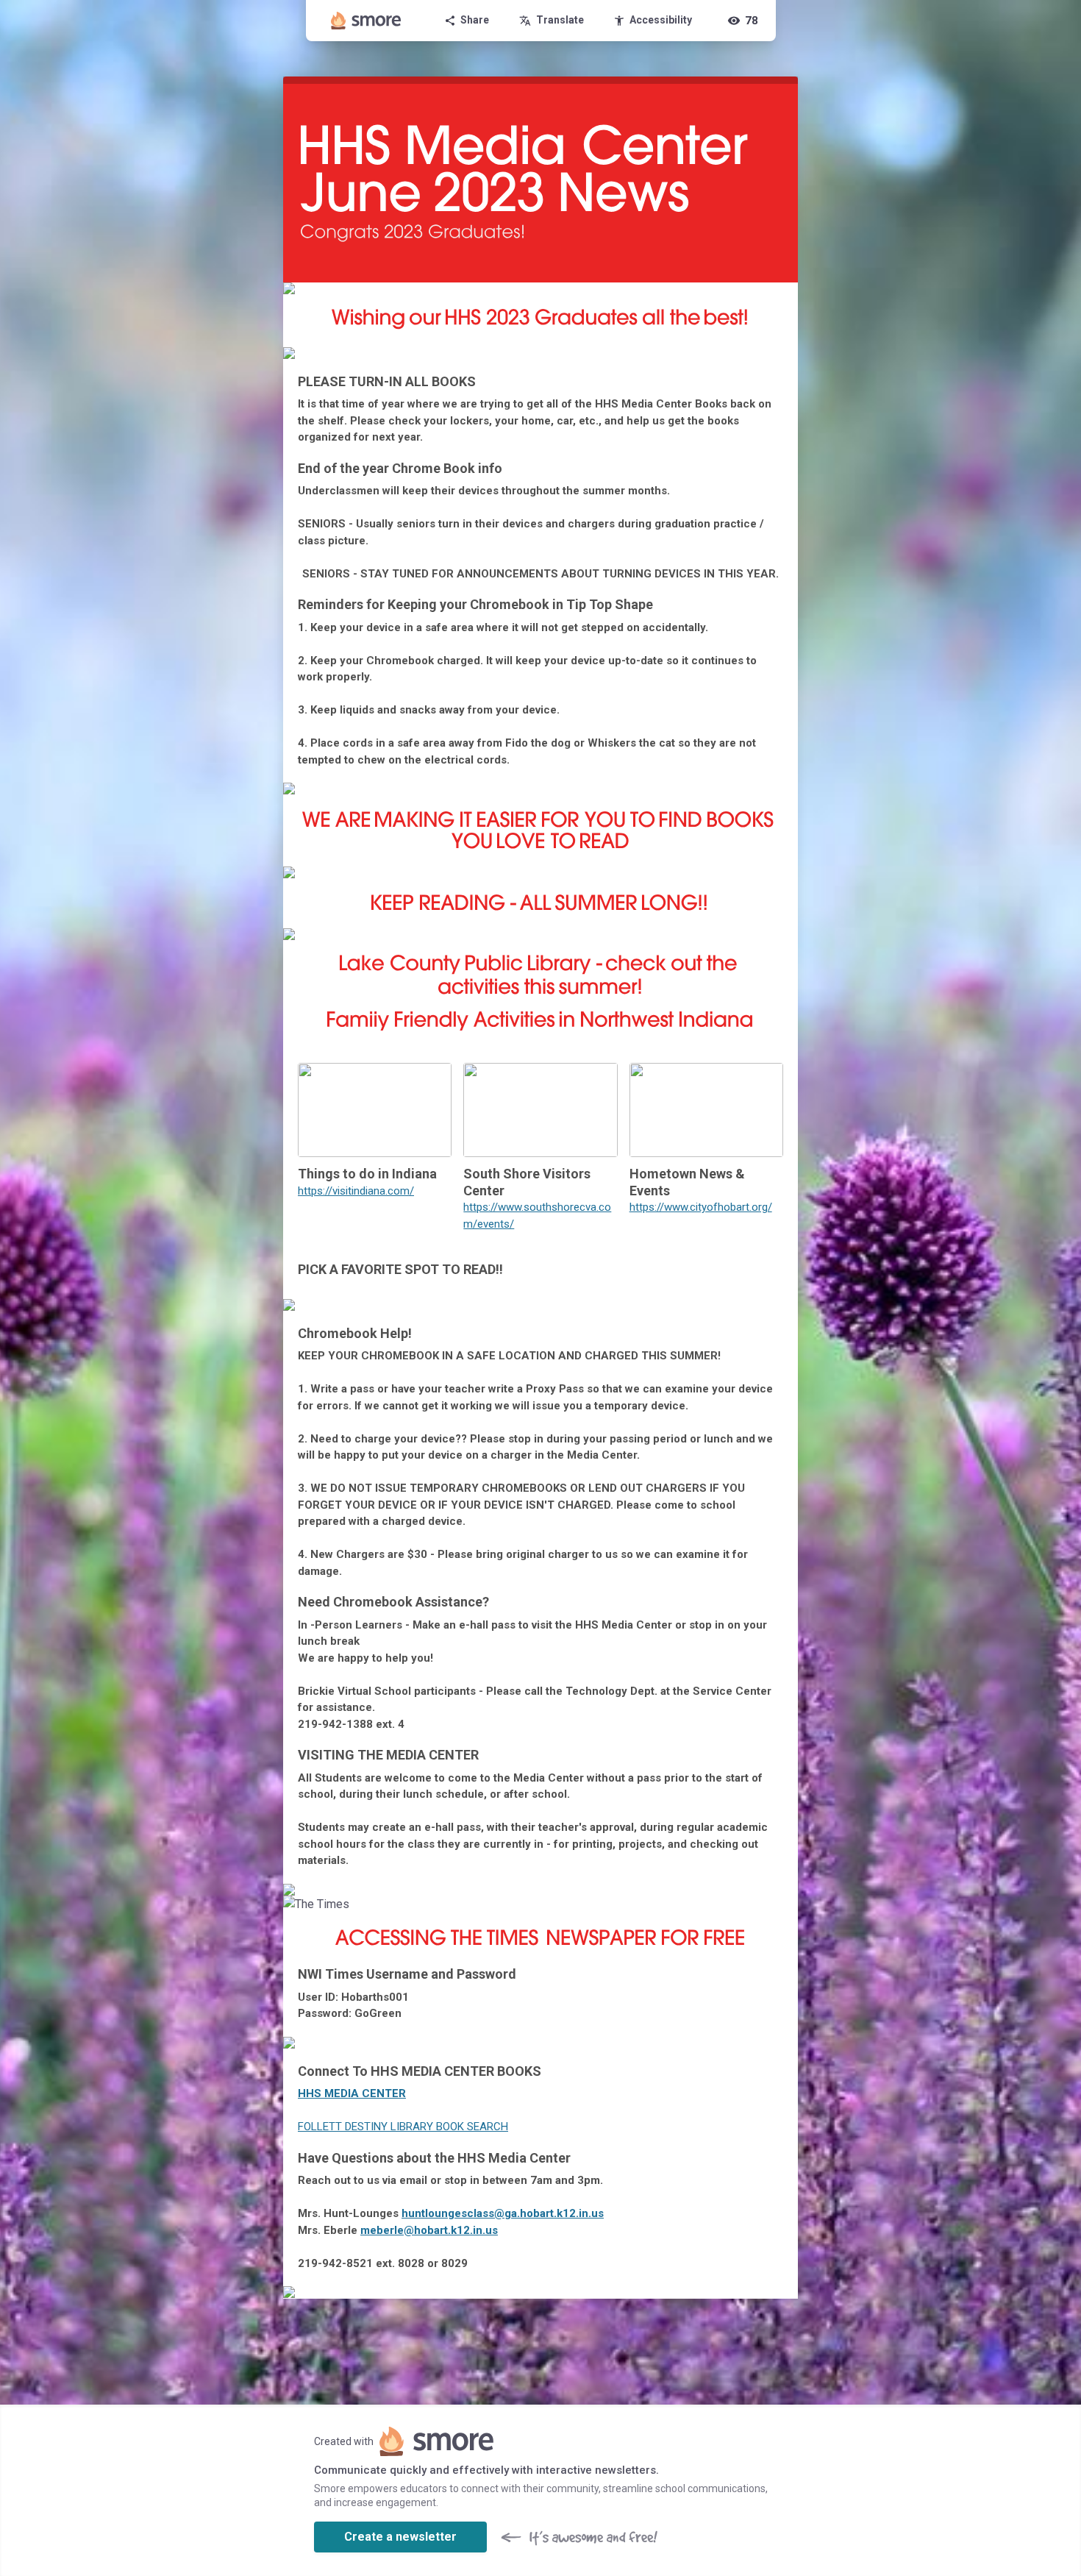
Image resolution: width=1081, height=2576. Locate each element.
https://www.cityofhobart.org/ (701, 1207)
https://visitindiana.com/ (356, 1191)
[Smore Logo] (366, 21)
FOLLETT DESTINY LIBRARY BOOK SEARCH (403, 2127)
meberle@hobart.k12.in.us (429, 2230)
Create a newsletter (400, 2537)
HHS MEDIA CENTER (352, 2093)
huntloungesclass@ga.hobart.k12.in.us (503, 2213)
